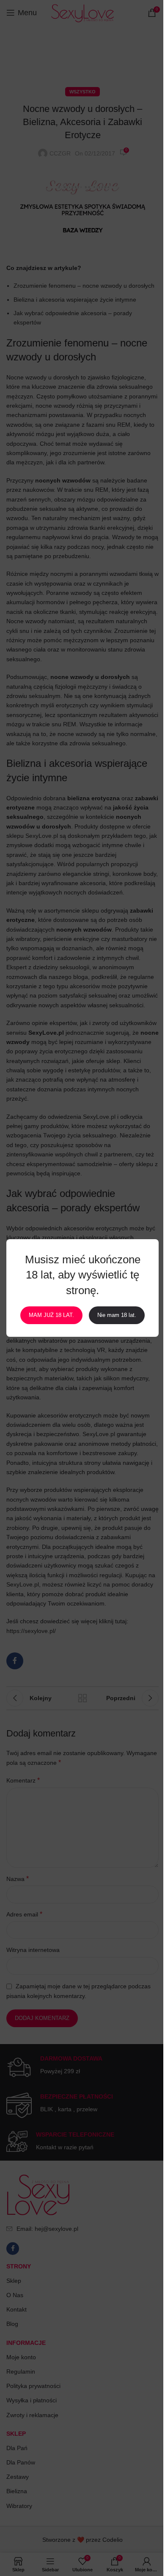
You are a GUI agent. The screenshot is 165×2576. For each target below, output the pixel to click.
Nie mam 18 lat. (117, 1315)
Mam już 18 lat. (51, 1315)
